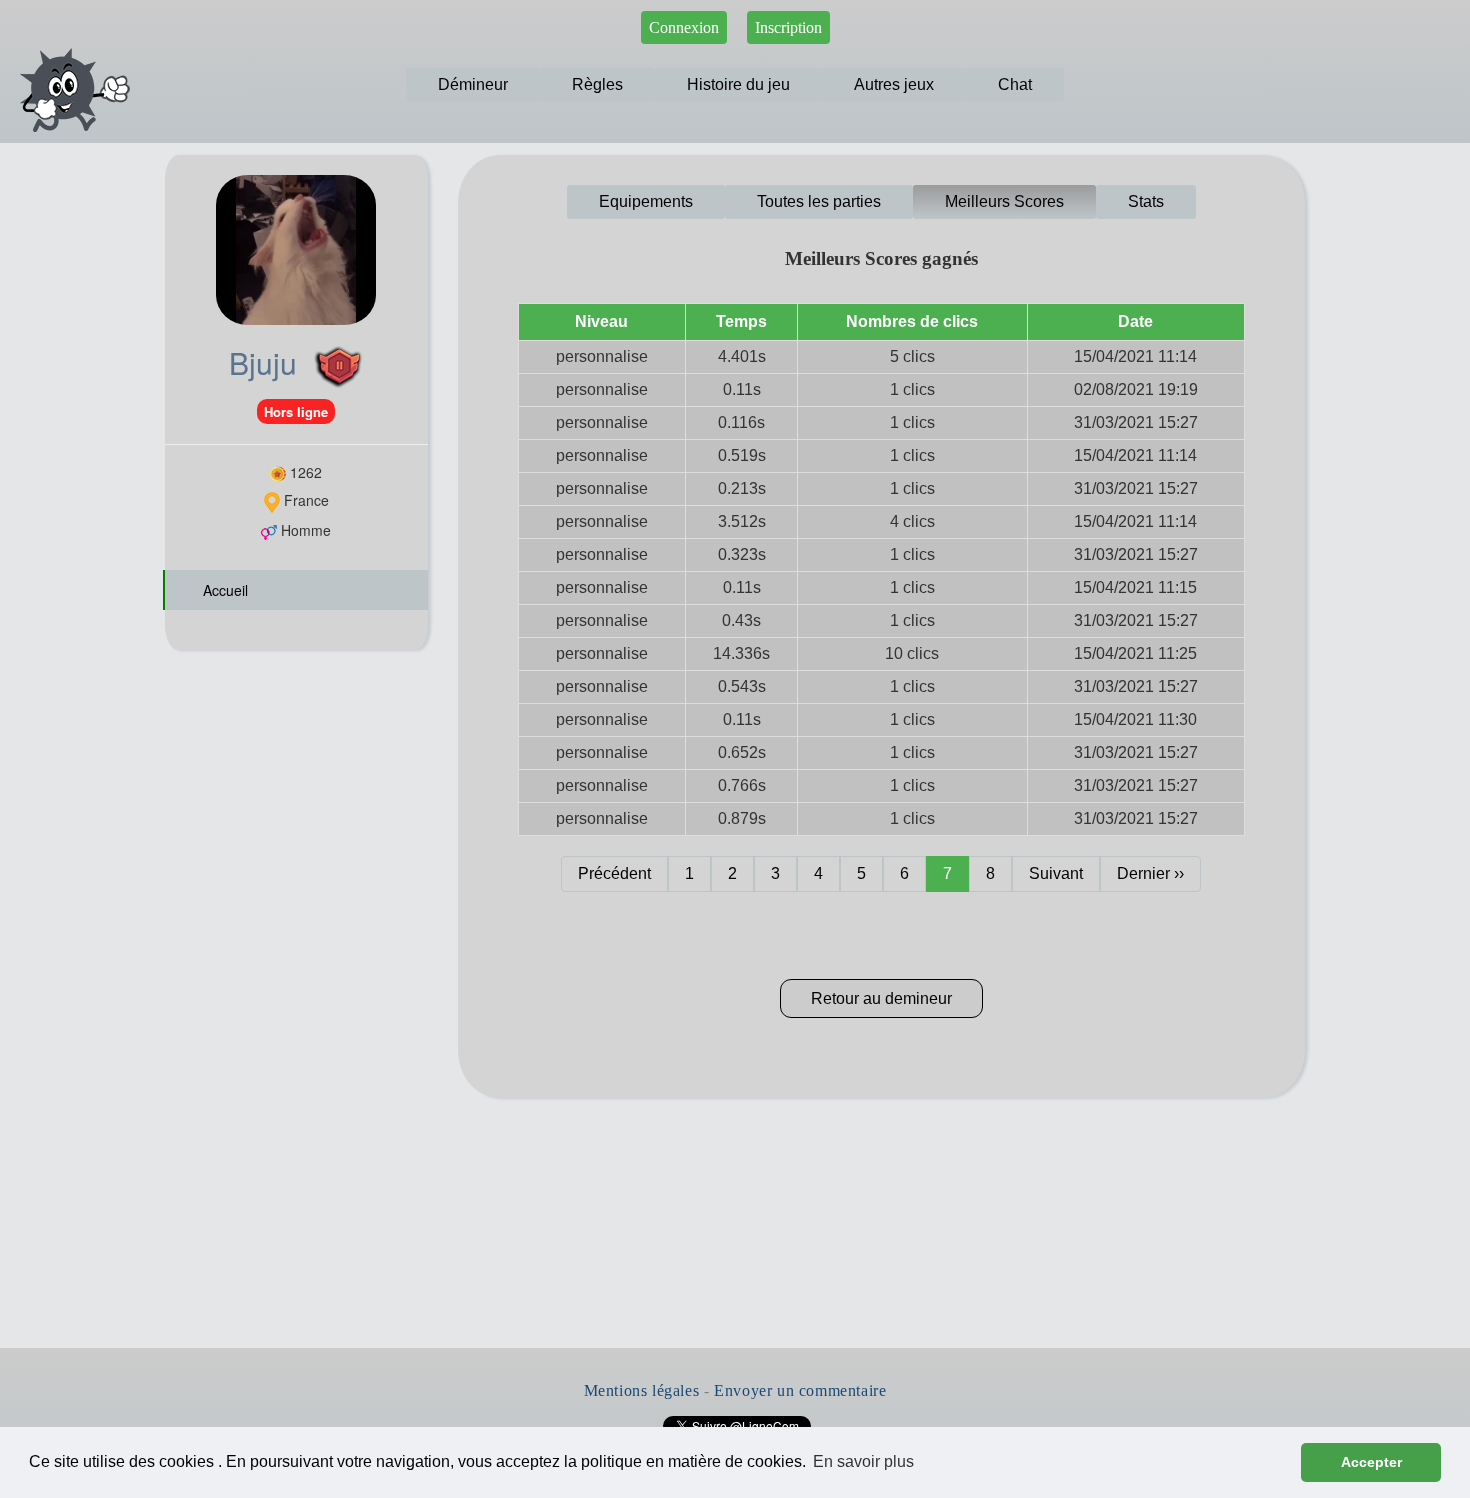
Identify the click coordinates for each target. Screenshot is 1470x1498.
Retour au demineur (881, 998)
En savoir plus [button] (863, 1461)
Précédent (614, 873)
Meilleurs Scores (1004, 201)
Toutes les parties (819, 201)
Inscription (788, 27)
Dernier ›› (1150, 873)
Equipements (646, 201)
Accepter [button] (1371, 1462)
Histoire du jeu (738, 84)
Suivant (1056, 873)
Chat (1015, 84)
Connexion (684, 27)
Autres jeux (894, 84)
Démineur (473, 84)
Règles (597, 84)
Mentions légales (642, 1390)
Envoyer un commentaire (800, 1390)
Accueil (223, 590)
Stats (1146, 201)
